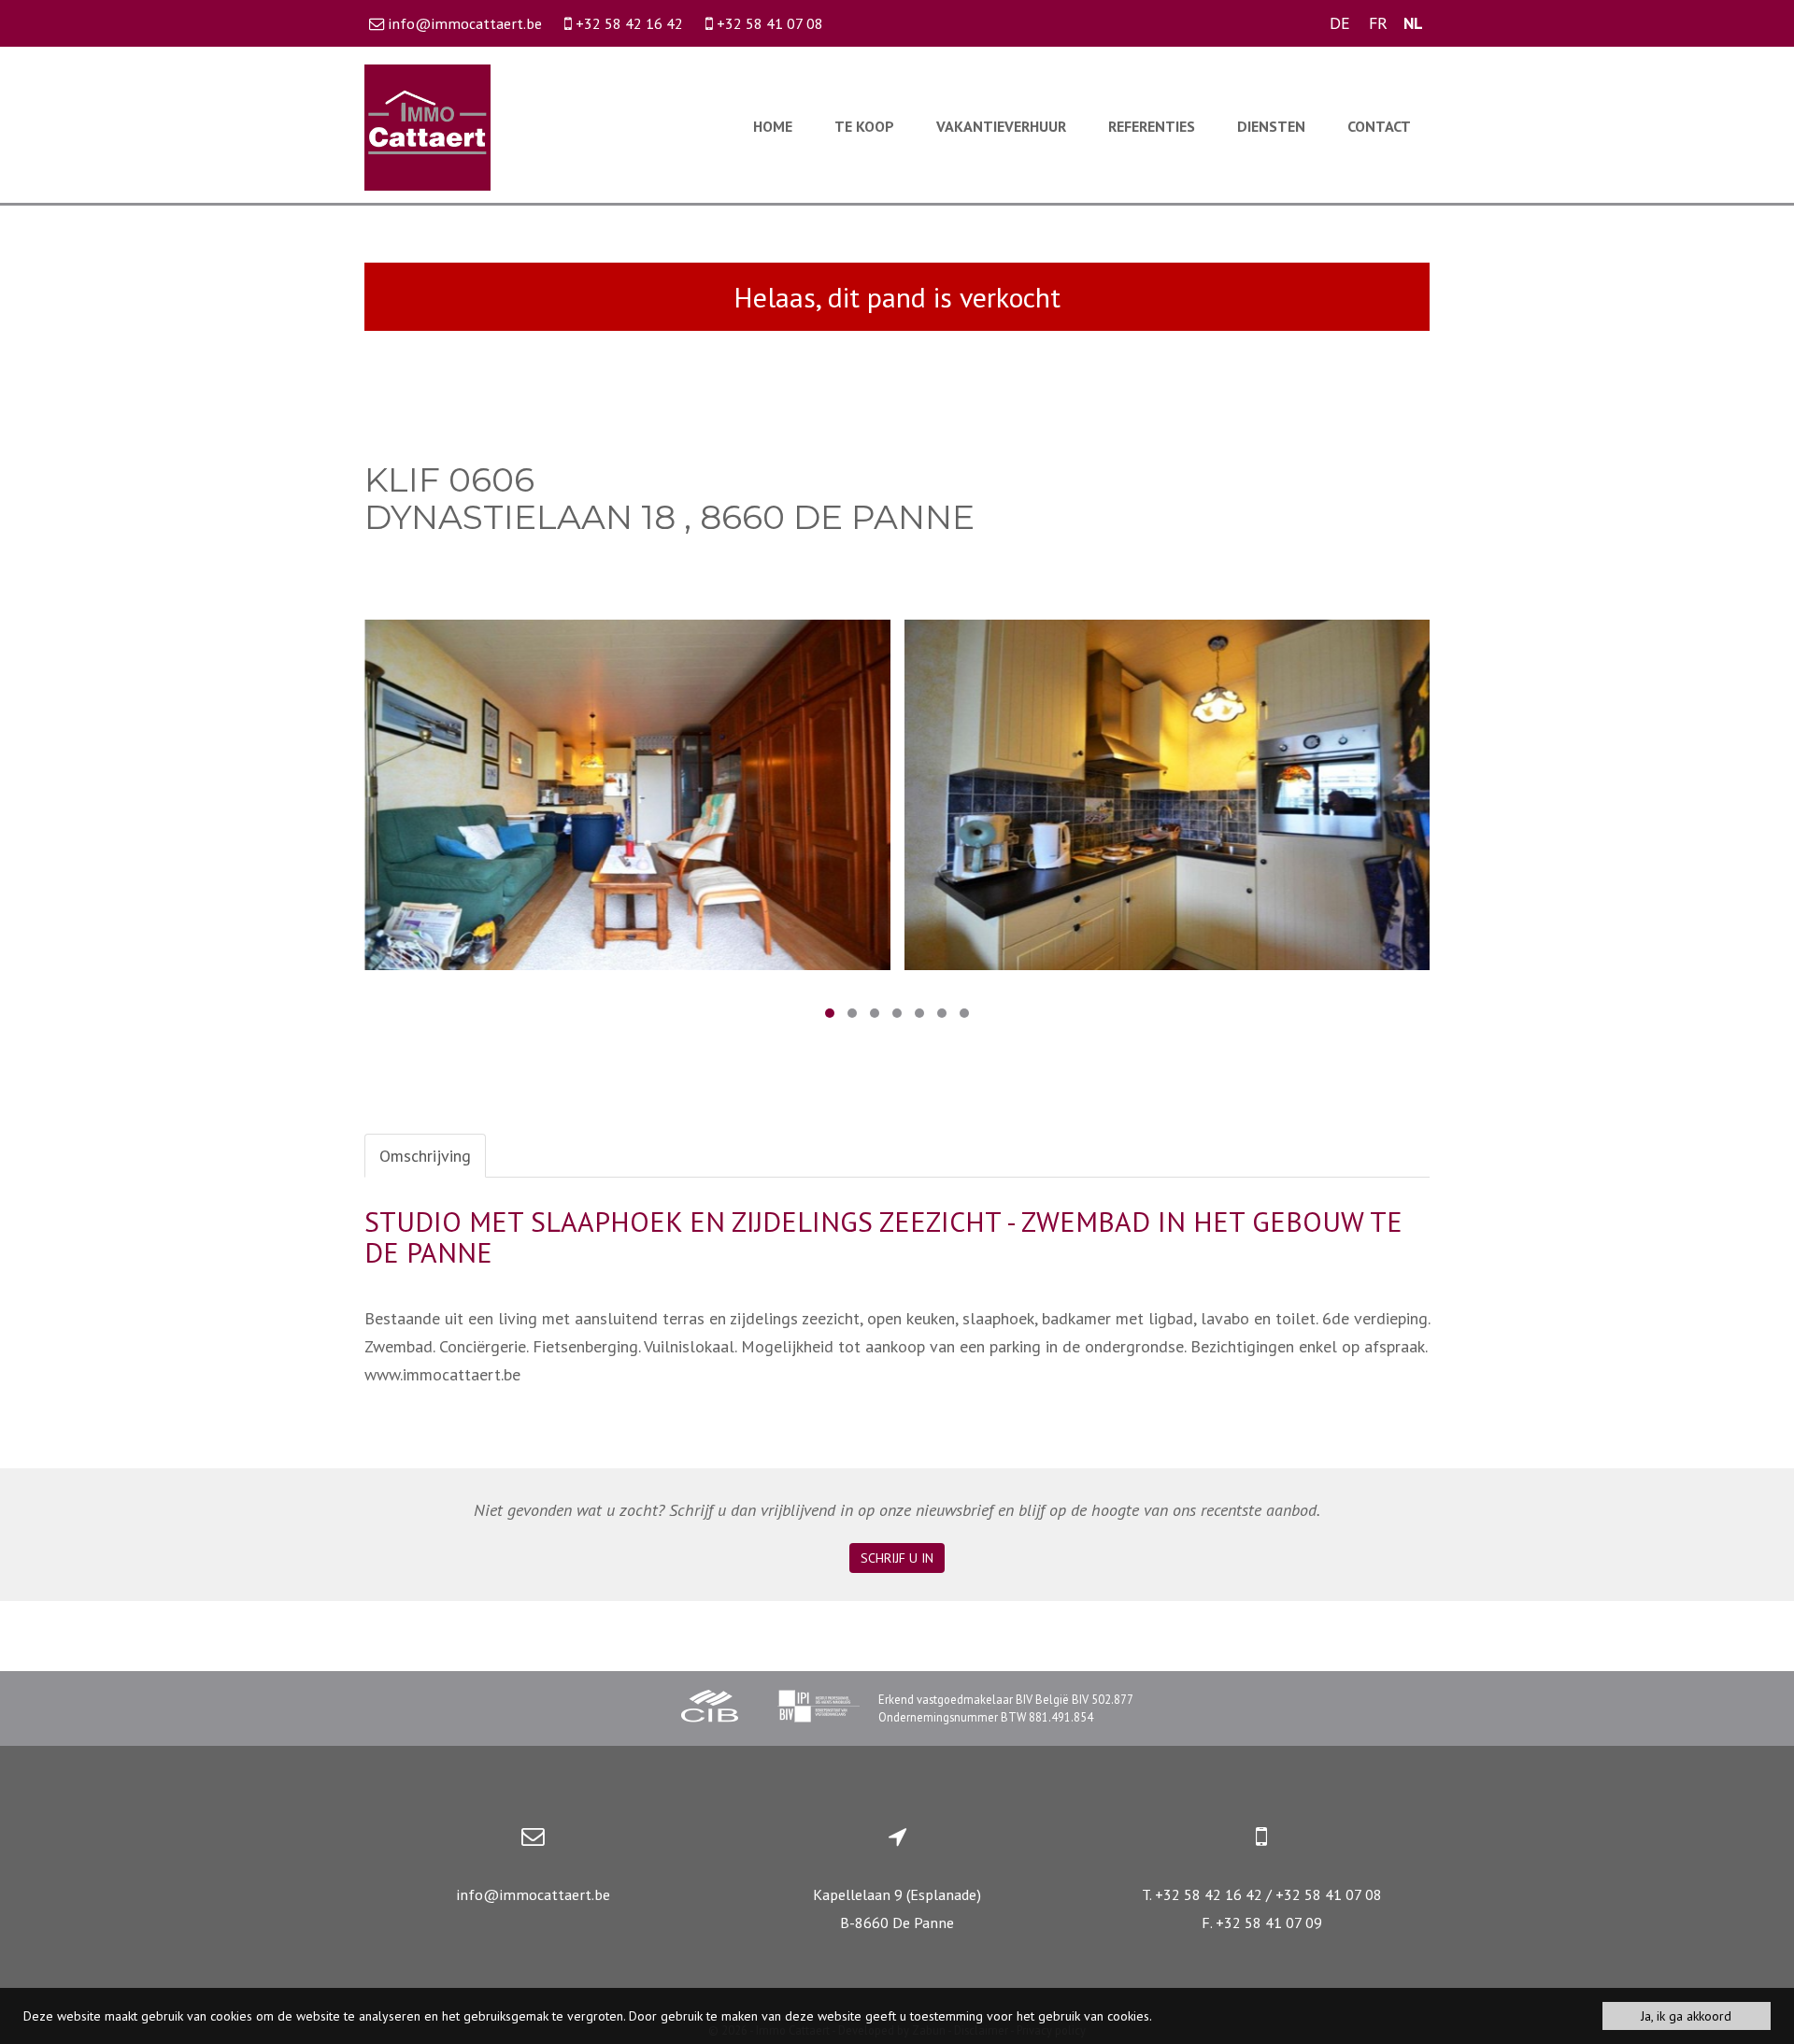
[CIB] (710, 1708)
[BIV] (819, 1708)
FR (1378, 23)
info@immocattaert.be (533, 1894)
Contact (1379, 126)
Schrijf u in (897, 1558)
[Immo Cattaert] (427, 126)
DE (1340, 23)
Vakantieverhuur (1001, 126)
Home (773, 126)
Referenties (1152, 126)
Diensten (1271, 126)
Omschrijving (425, 1156)
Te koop (864, 126)
